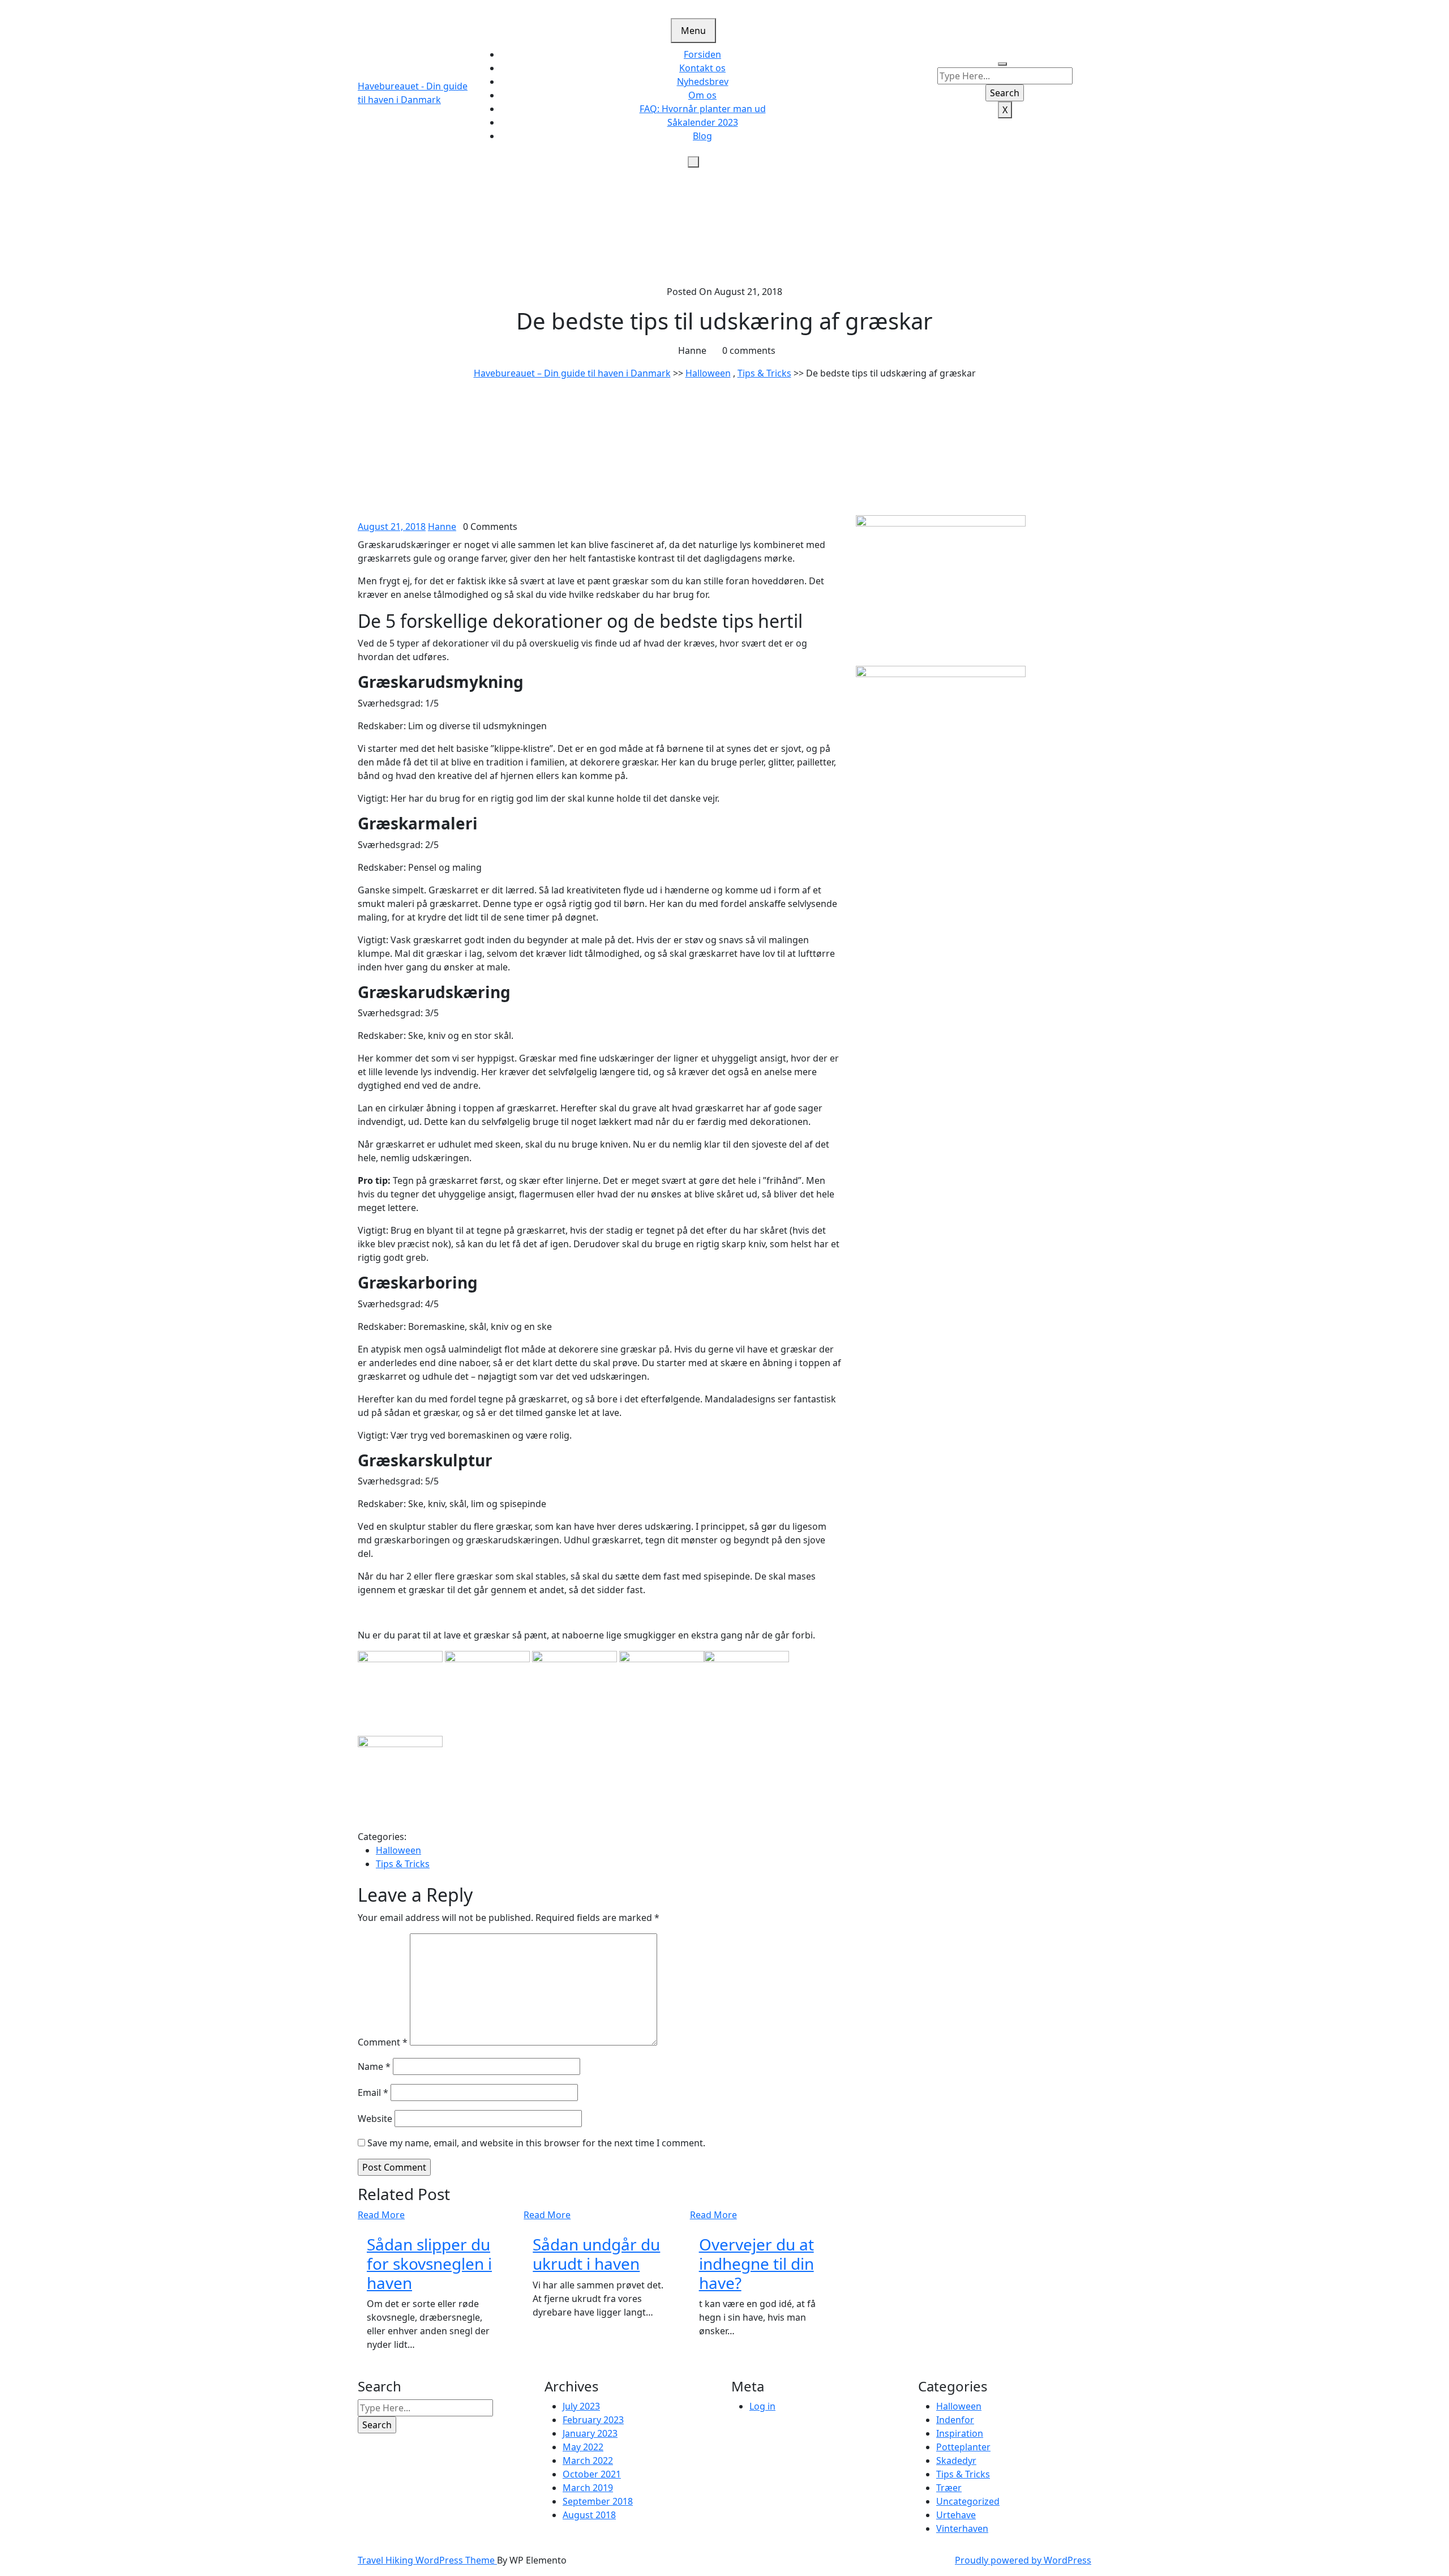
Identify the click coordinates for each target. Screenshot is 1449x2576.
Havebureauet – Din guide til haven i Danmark (572, 373)
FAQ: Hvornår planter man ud (703, 109)
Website (375, 2119)
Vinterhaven (962, 2528)
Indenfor (955, 2420)
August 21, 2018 (392, 527)
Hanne (442, 527)
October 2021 (592, 2474)
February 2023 (593, 2420)
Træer (949, 2488)
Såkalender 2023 (703, 122)
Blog (702, 136)
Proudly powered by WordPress (1023, 2560)
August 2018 (589, 2515)
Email (373, 2093)
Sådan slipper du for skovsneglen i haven (429, 2263)
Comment (383, 2042)
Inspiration (960, 2433)
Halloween (708, 373)
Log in (762, 2406)
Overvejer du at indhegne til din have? (756, 2263)
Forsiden (702, 54)
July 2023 (581, 2406)
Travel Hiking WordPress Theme (427, 2560)
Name (374, 2066)
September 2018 (598, 2501)
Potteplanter (963, 2447)
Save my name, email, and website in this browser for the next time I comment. (536, 2143)
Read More (381, 2215)
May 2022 (583, 2447)
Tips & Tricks (764, 373)
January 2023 (590, 2433)
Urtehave (956, 2515)
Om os (702, 95)
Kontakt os (702, 68)
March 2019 (588, 2488)
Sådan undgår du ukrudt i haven (596, 2254)
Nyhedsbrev (703, 82)
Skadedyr (956, 2461)
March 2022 (588, 2461)
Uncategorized (968, 2501)
